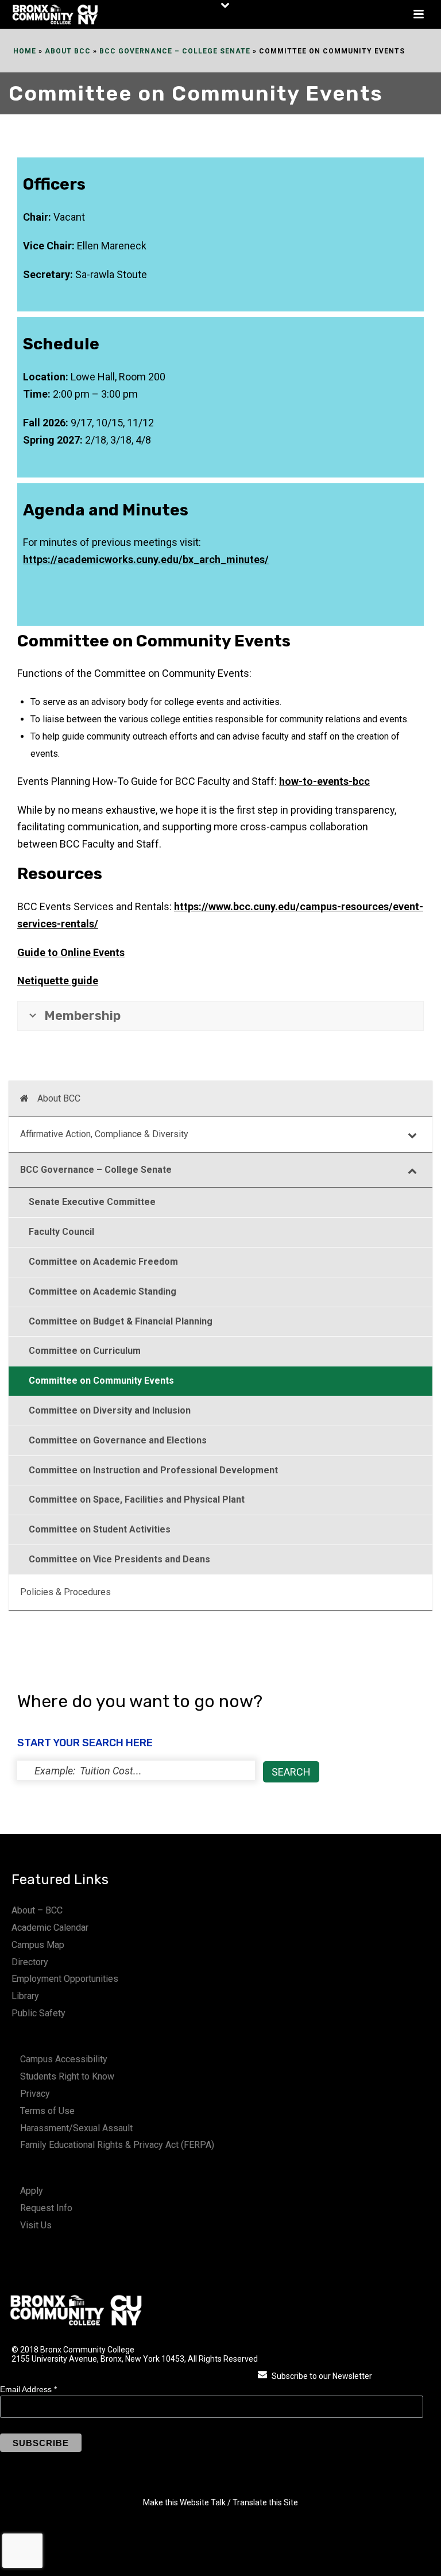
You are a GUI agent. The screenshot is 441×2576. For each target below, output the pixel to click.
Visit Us (36, 2225)
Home (25, 51)
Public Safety (38, 2013)
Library (25, 1996)
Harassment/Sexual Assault (76, 2128)
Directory (30, 1962)
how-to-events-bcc (324, 781)
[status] (136, 1770)
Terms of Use (47, 2111)
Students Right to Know (67, 2076)
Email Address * (28, 2389)
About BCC (68, 51)
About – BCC (37, 1910)
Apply (32, 2191)
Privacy (35, 2094)
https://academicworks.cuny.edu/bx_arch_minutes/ (146, 559)
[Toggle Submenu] (412, 1135)
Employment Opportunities (65, 1979)
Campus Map (38, 1945)
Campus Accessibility (64, 2059)
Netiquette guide (58, 981)
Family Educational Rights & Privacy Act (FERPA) (117, 2145)
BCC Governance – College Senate (175, 51)
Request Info (46, 2208)
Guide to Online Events (71, 952)
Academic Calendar (50, 1928)
